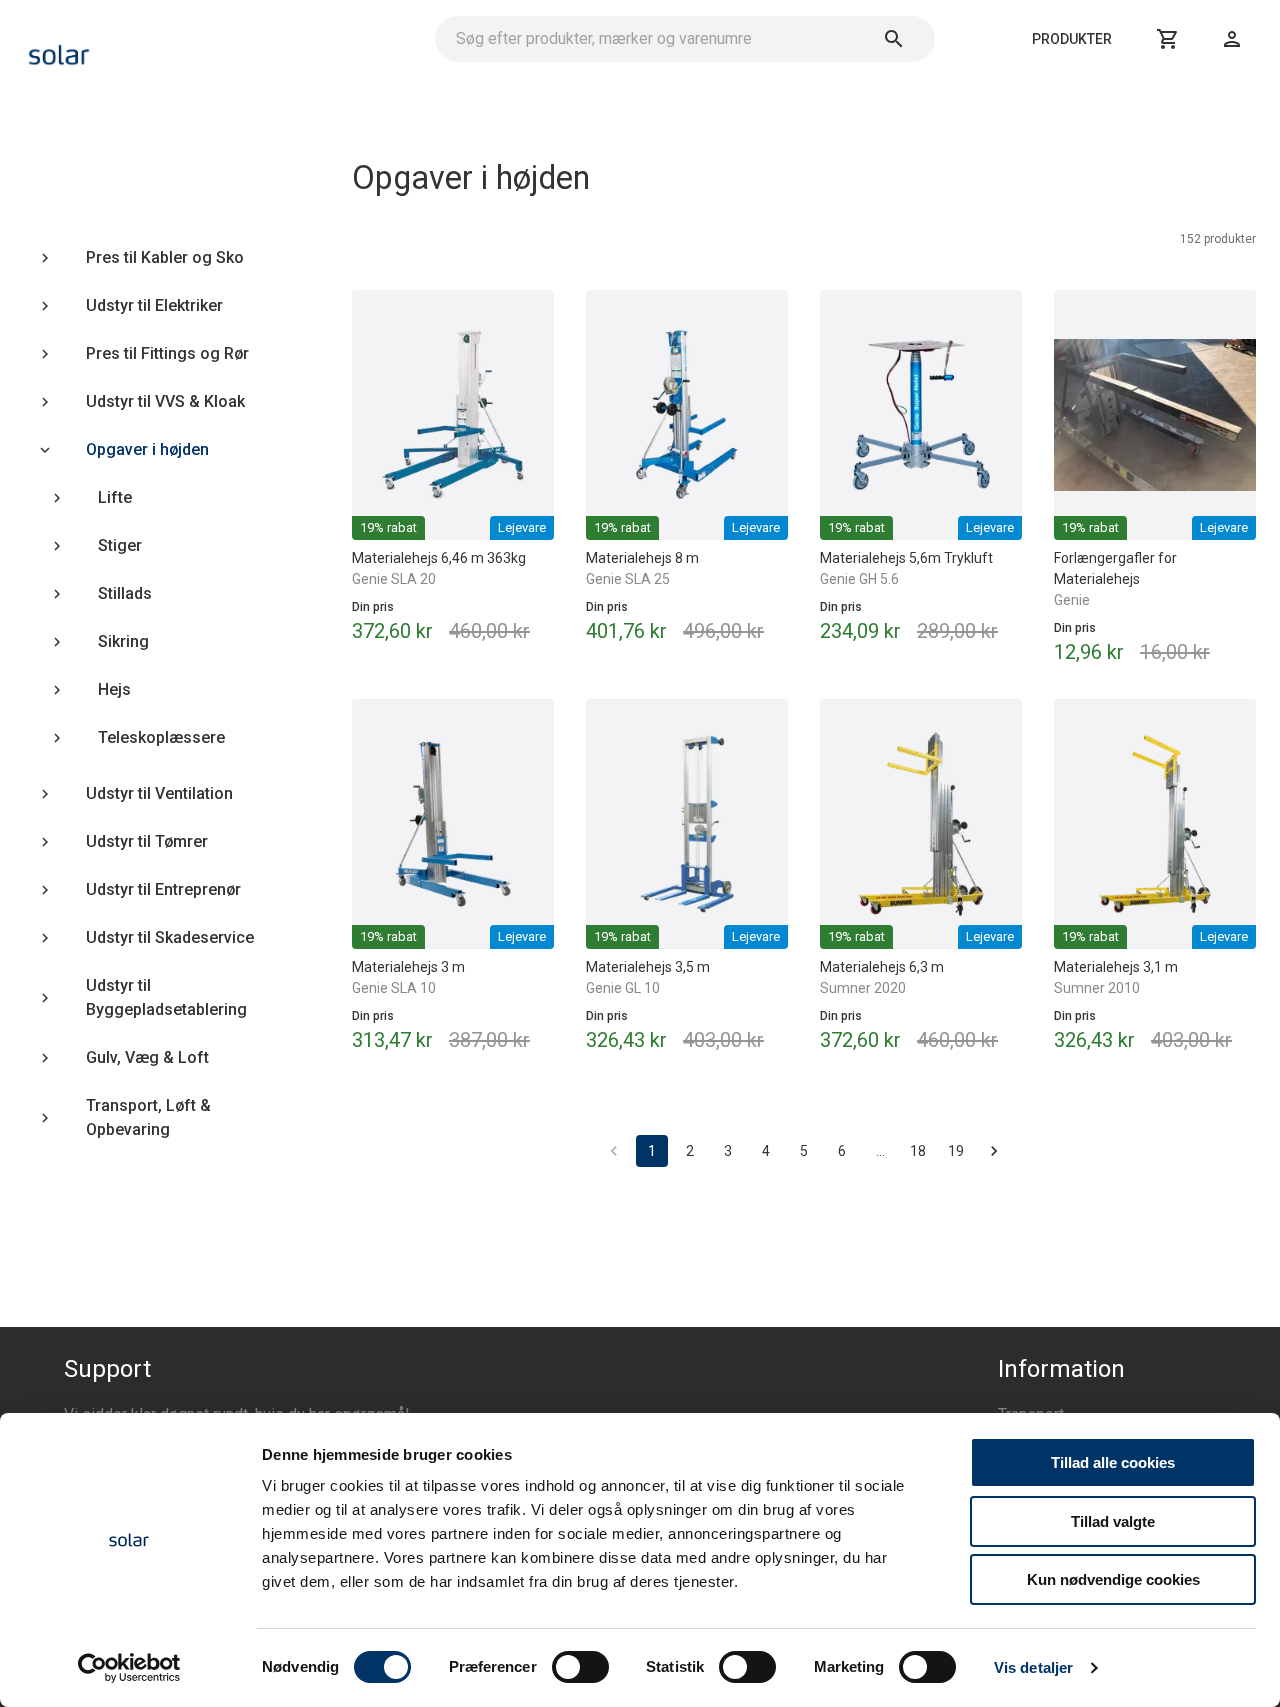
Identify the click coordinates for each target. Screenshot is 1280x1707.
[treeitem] (148, 258)
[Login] (1232, 39)
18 (918, 1151)
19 (956, 1151)
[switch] (580, 1667)
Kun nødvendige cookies (1113, 1579)
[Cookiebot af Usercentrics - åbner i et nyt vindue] (129, 1668)
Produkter (1072, 39)
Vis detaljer (1033, 1667)
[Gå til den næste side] (994, 1151)
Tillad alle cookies (1113, 1462)
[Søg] (894, 39)
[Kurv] (1168, 39)
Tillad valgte (1113, 1521)
